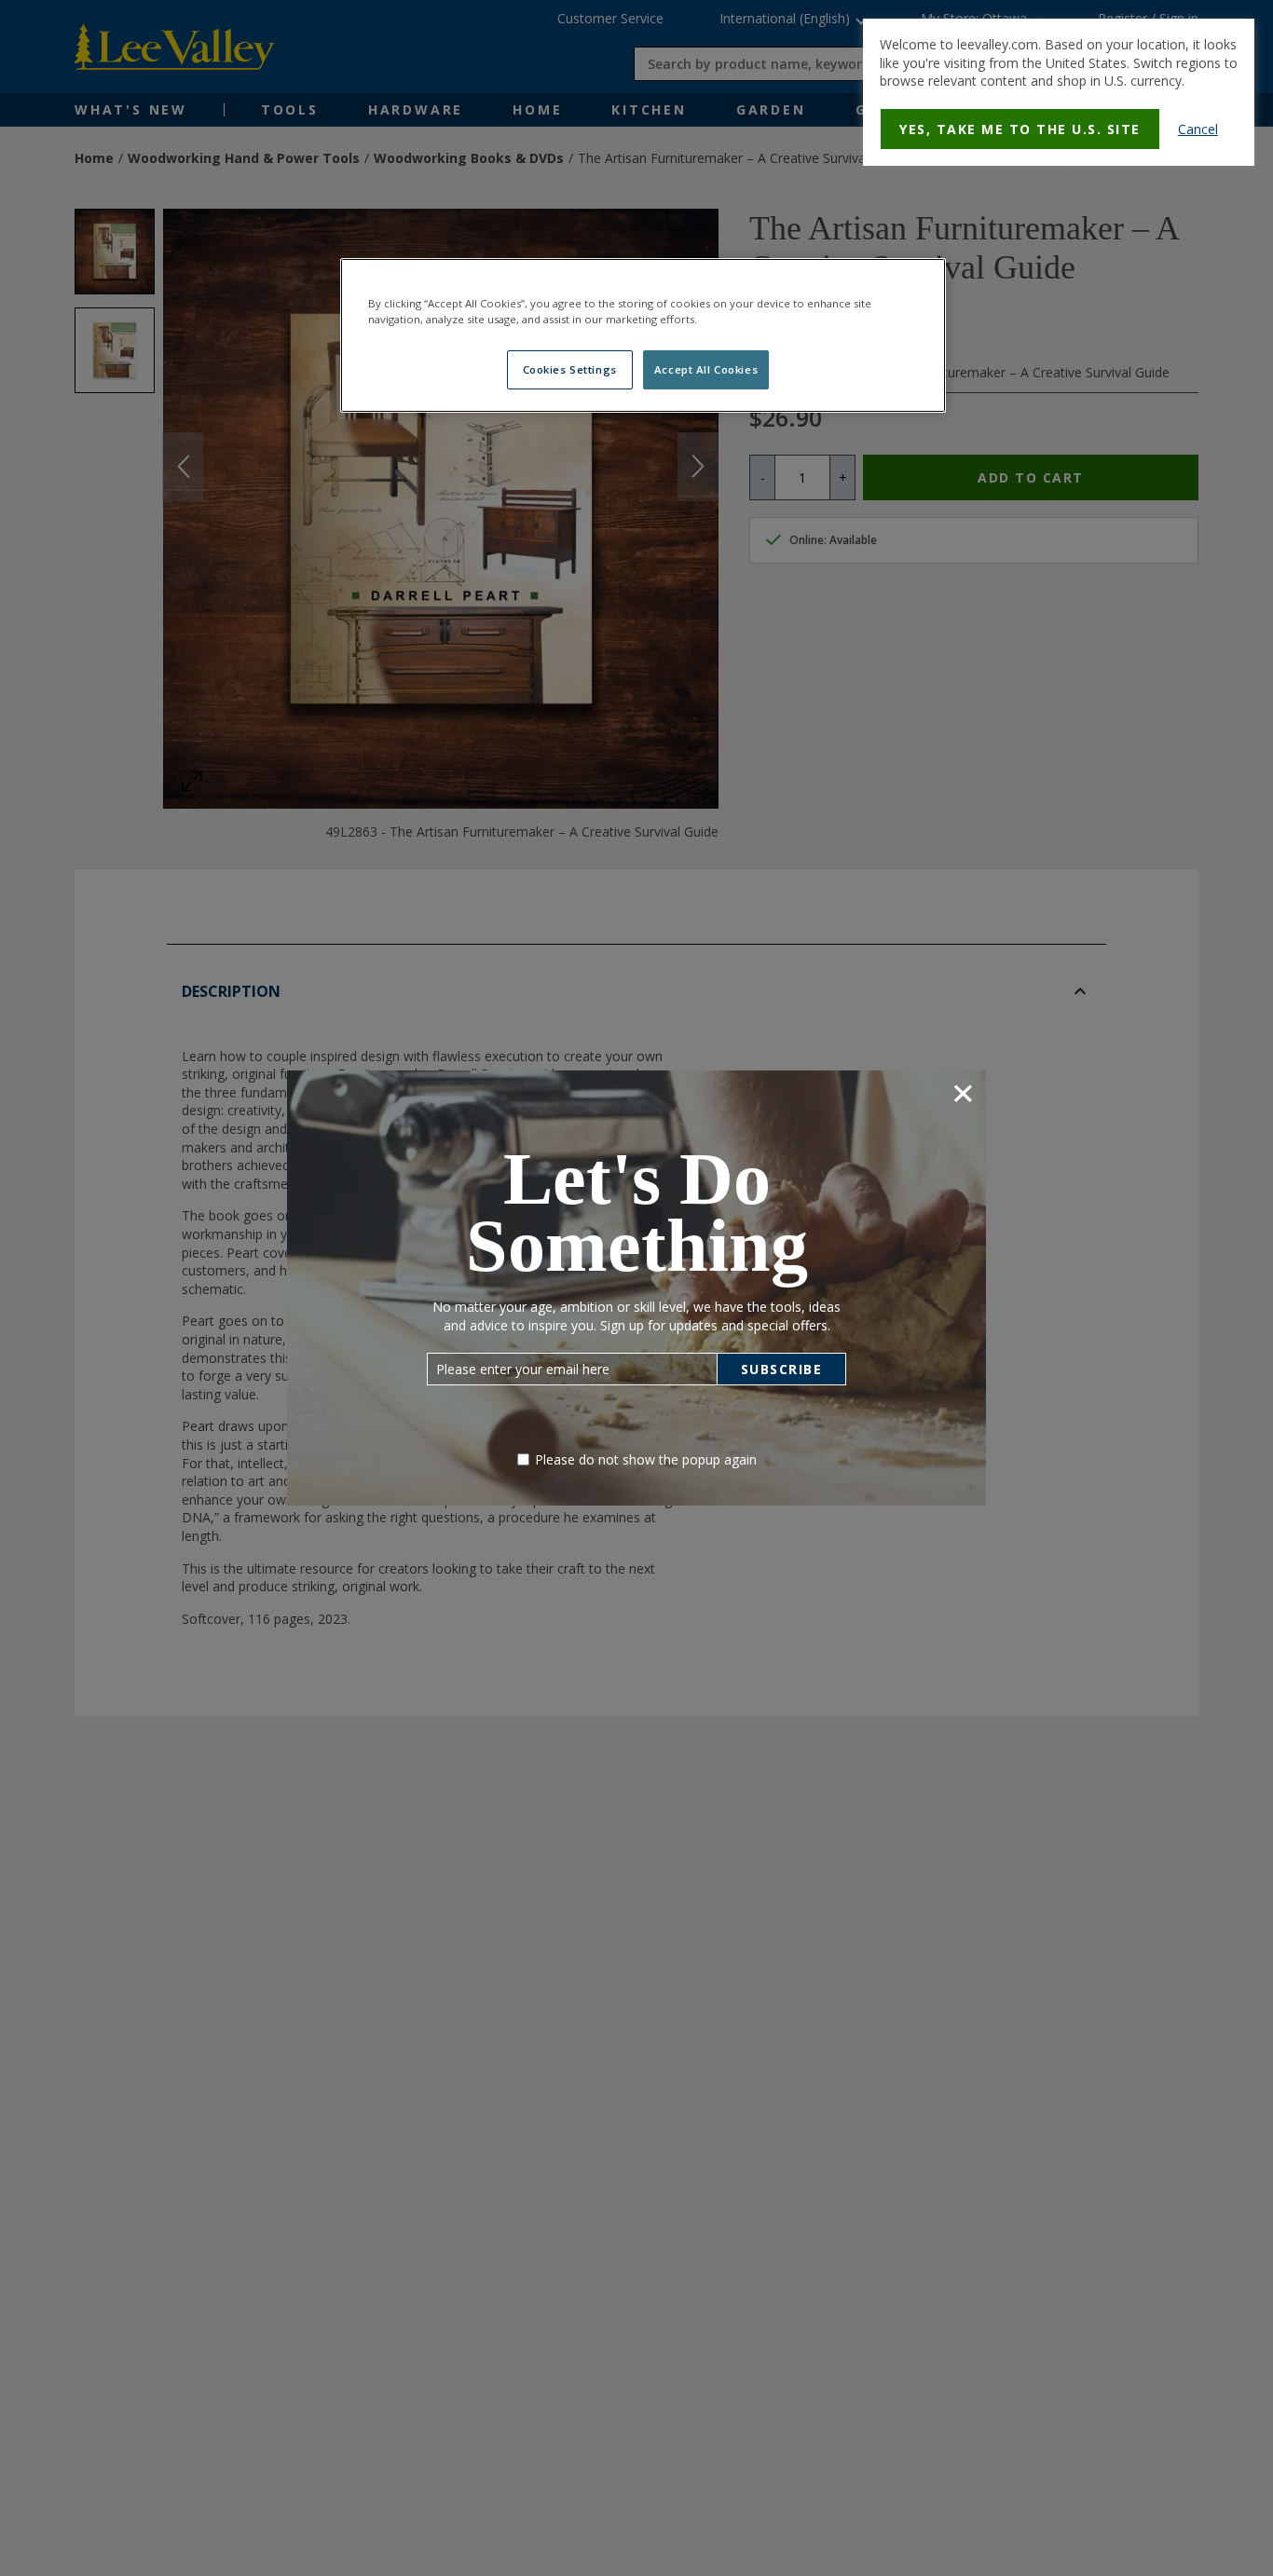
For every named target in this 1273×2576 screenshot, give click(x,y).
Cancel (1198, 129)
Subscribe (782, 1369)
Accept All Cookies (706, 369)
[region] (643, 335)
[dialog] (1059, 92)
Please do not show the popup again (646, 1459)
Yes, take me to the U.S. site (1020, 129)
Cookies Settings (570, 369)
